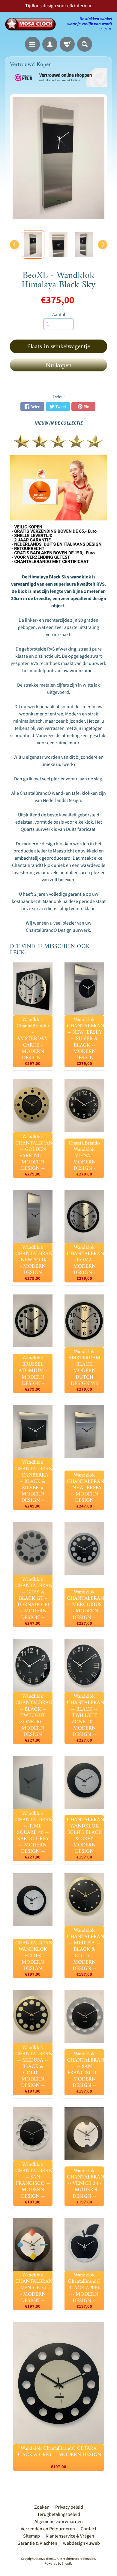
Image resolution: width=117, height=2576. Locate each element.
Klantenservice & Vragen (70, 2536)
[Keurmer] (58, 444)
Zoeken (42, 2507)
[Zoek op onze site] (85, 44)
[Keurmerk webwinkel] (58, 78)
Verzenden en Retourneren (48, 2529)
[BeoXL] (32, 24)
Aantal (59, 315)
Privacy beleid (69, 2507)
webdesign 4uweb (81, 2543)
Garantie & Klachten (37, 2543)
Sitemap (31, 2536)
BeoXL (51, 2559)
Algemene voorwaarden (59, 2522)
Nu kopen (58, 366)
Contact (88, 2529)
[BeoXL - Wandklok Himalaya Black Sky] (33, 244)
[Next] (103, 245)
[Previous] (14, 245)
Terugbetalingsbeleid (59, 2514)
